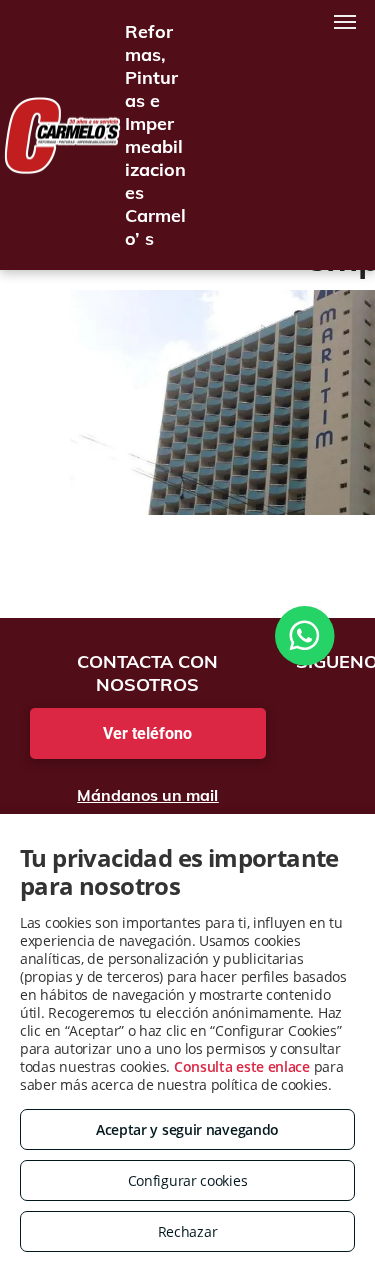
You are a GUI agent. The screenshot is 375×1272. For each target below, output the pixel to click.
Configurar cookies (188, 1180)
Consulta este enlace (242, 1066)
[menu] (345, 22)
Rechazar (188, 1231)
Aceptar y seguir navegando (187, 1129)
